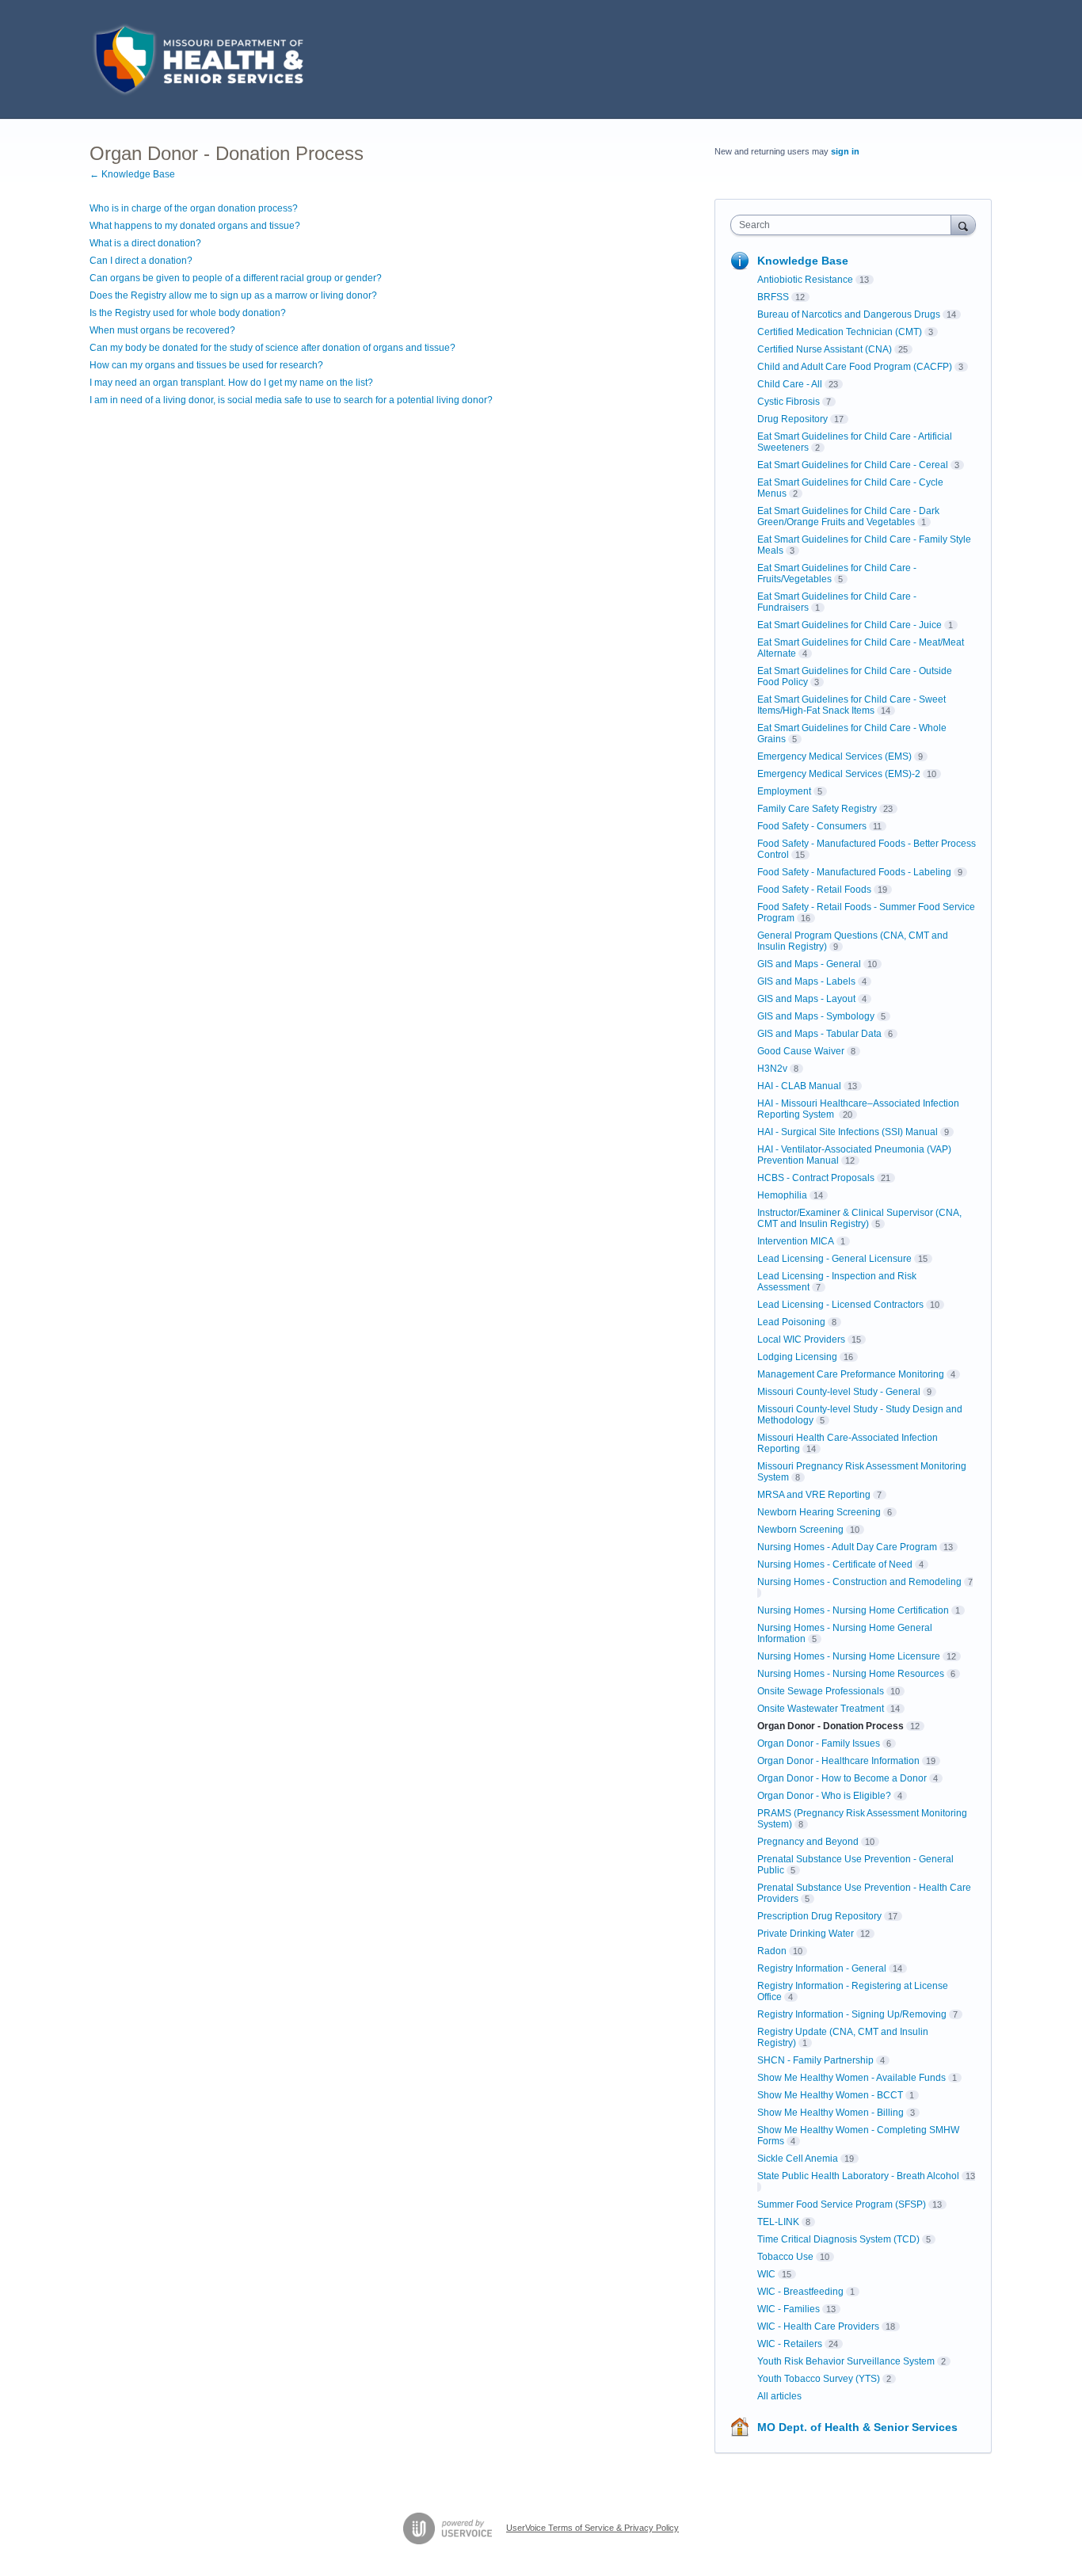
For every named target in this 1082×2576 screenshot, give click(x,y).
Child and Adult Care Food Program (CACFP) (855, 367)
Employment (784, 791)
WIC (766, 2274)
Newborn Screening (800, 1530)
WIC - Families (789, 2309)
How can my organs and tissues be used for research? (206, 365)
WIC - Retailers (790, 2344)
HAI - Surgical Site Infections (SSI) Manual (848, 1132)
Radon (772, 1951)
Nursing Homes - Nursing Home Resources (851, 1674)
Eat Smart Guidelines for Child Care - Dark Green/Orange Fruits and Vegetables (848, 516)
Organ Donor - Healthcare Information (838, 1761)
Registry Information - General (822, 1968)
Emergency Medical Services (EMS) (834, 756)
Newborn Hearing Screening (819, 1512)
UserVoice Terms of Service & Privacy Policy (592, 2528)
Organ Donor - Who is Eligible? (824, 1796)
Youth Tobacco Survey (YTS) (819, 2379)
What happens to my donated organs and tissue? (195, 226)
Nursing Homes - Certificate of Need (835, 1564)
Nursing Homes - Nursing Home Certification (853, 1610)
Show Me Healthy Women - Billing (831, 2113)
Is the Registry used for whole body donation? (188, 313)
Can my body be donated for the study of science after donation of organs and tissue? (272, 348)
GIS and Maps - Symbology (816, 1016)
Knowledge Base (803, 261)
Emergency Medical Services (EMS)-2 (839, 774)
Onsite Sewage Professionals (821, 1691)
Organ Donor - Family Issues (819, 1743)
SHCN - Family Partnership (815, 2060)
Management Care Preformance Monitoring (851, 1374)
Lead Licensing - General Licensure (834, 1259)
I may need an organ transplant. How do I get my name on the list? (231, 383)
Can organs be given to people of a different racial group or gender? (236, 278)
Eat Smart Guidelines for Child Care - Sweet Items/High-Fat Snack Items (852, 705)
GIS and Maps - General (809, 964)
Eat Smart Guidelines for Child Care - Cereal (853, 465)
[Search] (963, 225)
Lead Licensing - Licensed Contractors (840, 1305)
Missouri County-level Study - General (839, 1392)
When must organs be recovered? (162, 330)
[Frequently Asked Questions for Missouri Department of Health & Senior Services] (196, 59)
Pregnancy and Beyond (808, 1842)
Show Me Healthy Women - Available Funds (852, 2078)
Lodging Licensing (797, 1357)
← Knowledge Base (132, 174)
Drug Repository (792, 419)
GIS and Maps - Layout (806, 999)
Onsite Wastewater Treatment (821, 1709)
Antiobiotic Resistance (805, 280)
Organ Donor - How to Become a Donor (842, 1778)
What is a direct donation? (145, 243)
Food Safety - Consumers (812, 826)
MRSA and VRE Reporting (814, 1495)
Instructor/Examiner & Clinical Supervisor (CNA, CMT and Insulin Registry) (859, 1218)
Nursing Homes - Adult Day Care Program (847, 1547)
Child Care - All (790, 384)
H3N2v (772, 1069)
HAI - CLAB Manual (799, 1086)
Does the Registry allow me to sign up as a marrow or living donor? (233, 295)
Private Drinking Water (806, 1934)
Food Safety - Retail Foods (814, 890)
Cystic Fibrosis (789, 402)
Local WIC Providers (801, 1339)
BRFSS (773, 297)
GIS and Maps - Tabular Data (819, 1034)
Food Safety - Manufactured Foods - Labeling (854, 872)
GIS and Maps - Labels (806, 981)
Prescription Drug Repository (819, 1916)
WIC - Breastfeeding (800, 2292)
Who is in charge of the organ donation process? (194, 208)
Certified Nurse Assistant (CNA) (825, 349)
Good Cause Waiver (801, 1051)
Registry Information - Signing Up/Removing (852, 2014)
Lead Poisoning (791, 1322)
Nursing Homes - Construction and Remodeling (859, 1582)
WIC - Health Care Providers (818, 2326)
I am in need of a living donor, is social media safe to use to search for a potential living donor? (291, 400)
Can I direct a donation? (141, 261)
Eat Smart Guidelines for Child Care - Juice (850, 625)
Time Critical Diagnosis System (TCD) (838, 2239)
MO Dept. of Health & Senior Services (857, 2427)
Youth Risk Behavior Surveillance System (846, 2361)
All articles (779, 2396)
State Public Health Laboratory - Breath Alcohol (858, 2176)
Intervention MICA (796, 1241)
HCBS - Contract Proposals (816, 1178)
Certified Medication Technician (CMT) (840, 332)
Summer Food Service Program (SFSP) (842, 2204)
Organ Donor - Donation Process (831, 1726)
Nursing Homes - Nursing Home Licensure (849, 1656)
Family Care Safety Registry (817, 809)
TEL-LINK (778, 2222)
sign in (845, 151)
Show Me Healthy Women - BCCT (830, 2095)
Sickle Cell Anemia (798, 2159)
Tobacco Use (785, 2257)
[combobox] (845, 225)
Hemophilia (782, 1195)
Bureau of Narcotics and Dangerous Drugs (849, 314)
